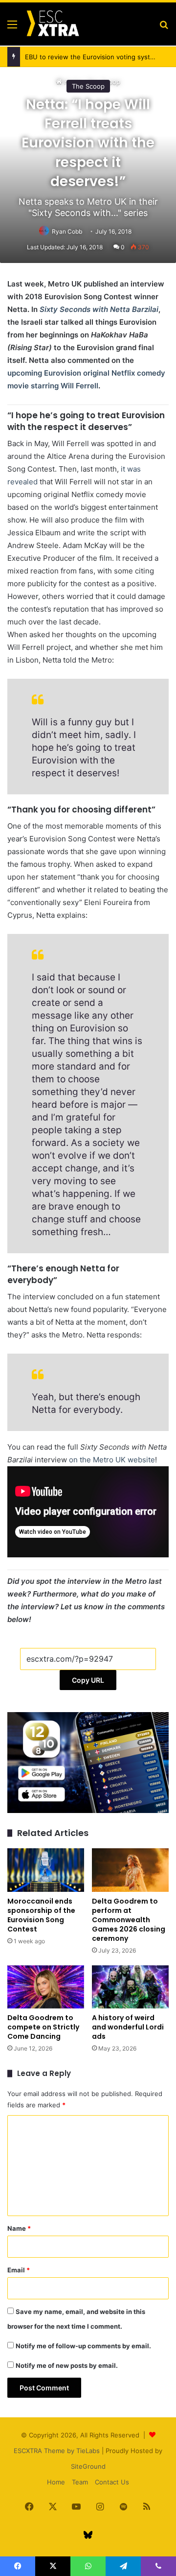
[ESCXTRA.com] (52, 24)
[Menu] (12, 28)
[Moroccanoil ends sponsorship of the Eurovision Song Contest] (46, 1870)
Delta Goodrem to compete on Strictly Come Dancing (43, 2027)
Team (80, 2482)
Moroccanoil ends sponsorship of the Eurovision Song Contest (41, 1915)
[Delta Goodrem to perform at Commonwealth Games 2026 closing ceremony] (130, 1870)
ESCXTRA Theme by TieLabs (57, 2451)
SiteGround (88, 2466)
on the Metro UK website (112, 1460)
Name (19, 2228)
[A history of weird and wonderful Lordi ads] (130, 1987)
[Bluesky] (88, 2535)
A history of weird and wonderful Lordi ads (128, 2027)
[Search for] (164, 28)
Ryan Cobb (67, 231)
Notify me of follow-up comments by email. (83, 2346)
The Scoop (88, 86)
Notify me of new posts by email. (67, 2365)
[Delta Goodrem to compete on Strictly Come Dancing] (46, 1987)
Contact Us (112, 2482)
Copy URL (88, 1680)
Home (56, 2482)
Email (19, 2270)
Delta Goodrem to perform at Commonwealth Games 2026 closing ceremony (129, 1920)
